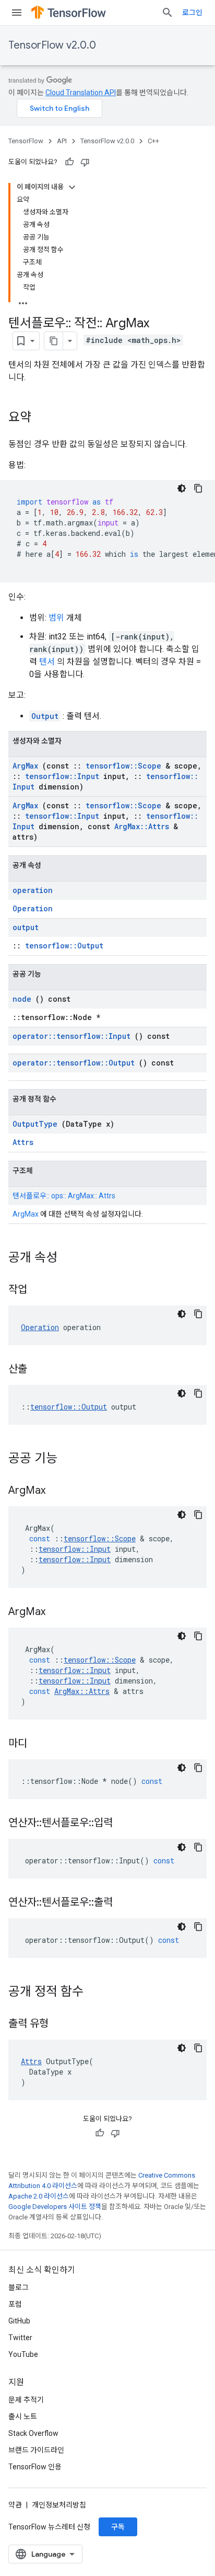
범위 (56, 618)
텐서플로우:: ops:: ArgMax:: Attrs (64, 1196)
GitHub (19, 2321)
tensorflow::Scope (123, 766)
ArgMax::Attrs (142, 826)
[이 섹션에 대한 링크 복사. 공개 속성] (71, 1258)
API (62, 141)
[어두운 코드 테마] (182, 488)
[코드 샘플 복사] (198, 488)
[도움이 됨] (69, 162)
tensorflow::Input (62, 776)
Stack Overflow (33, 2433)
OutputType (35, 1124)
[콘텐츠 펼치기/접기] (72, 187)
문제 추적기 (26, 2400)
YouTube (23, 2354)
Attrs (23, 1142)
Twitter (20, 2338)
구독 (118, 2527)
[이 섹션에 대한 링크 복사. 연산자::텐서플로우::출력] (126, 1903)
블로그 (19, 2287)
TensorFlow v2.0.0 (52, 45)
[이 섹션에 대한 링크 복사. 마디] (40, 1744)
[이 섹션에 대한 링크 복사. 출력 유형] (62, 2024)
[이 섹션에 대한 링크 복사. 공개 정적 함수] (97, 1993)
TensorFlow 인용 (35, 2467)
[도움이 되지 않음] (85, 162)
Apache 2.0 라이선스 (39, 2196)
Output (45, 716)
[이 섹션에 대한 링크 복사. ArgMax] (58, 1491)
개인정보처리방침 (59, 2505)
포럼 (15, 2304)
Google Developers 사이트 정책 (55, 2207)
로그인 (192, 13)
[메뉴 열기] (17, 13)
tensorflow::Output (64, 946)
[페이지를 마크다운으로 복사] (54, 341)
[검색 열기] (168, 13)
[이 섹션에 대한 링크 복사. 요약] (42, 418)
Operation (33, 908)
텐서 (47, 662)
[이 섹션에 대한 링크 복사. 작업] (40, 1290)
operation (33, 890)
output (26, 927)
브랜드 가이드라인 (36, 2450)
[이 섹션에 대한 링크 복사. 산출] (40, 1370)
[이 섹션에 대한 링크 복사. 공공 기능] (71, 1459)
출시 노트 (23, 2417)
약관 (15, 2505)
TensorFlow (26, 141)
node (22, 999)
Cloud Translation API (81, 93)
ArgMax (25, 766)
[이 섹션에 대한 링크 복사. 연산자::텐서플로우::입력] (126, 1824)
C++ (153, 141)
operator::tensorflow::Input (71, 1036)
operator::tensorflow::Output (74, 1063)
